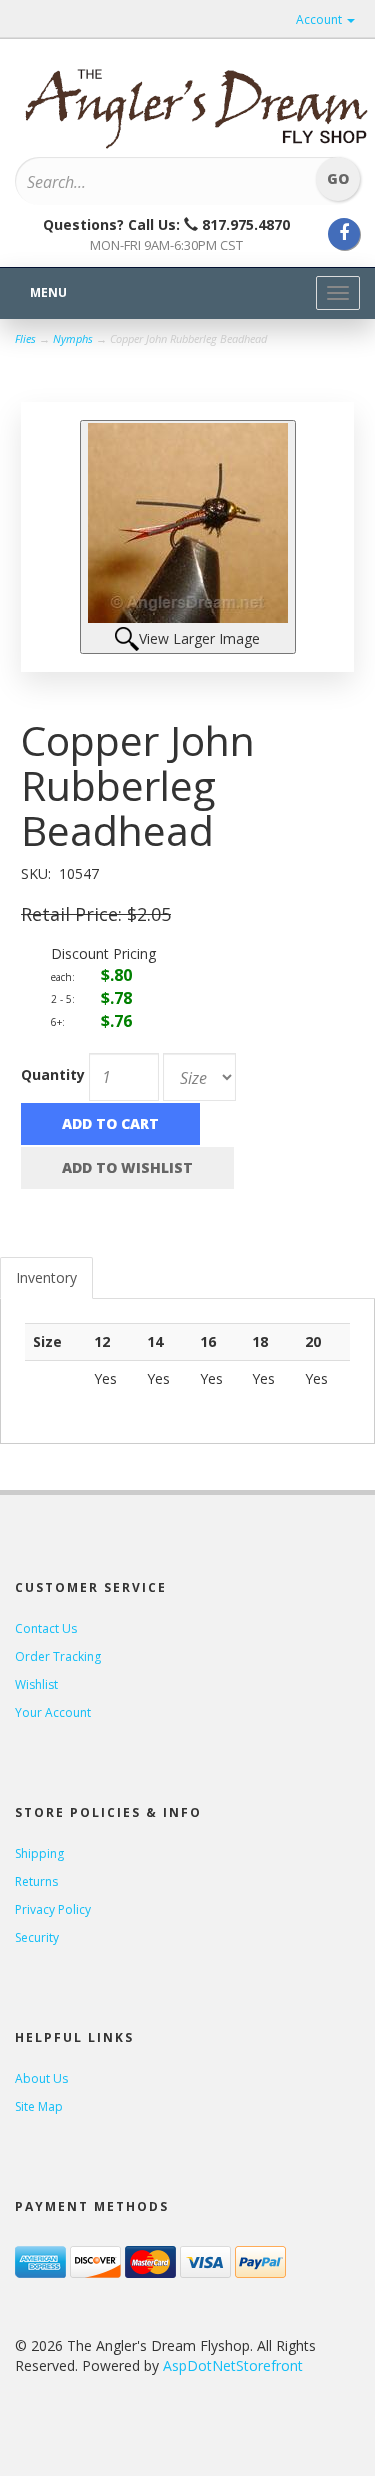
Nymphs (73, 338)
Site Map (39, 2106)
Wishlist (36, 1684)
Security (37, 1937)
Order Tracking (58, 1656)
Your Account (53, 1712)
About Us (41, 2078)
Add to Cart (110, 1123)
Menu (48, 292)
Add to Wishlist (127, 1167)
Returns (36, 1881)
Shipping (39, 1853)
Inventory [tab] (46, 1277)
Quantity (53, 1074)
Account (320, 19)
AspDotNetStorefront (233, 2365)
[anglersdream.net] (195, 102)
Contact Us (46, 1628)
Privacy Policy (53, 1909)
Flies (25, 338)
